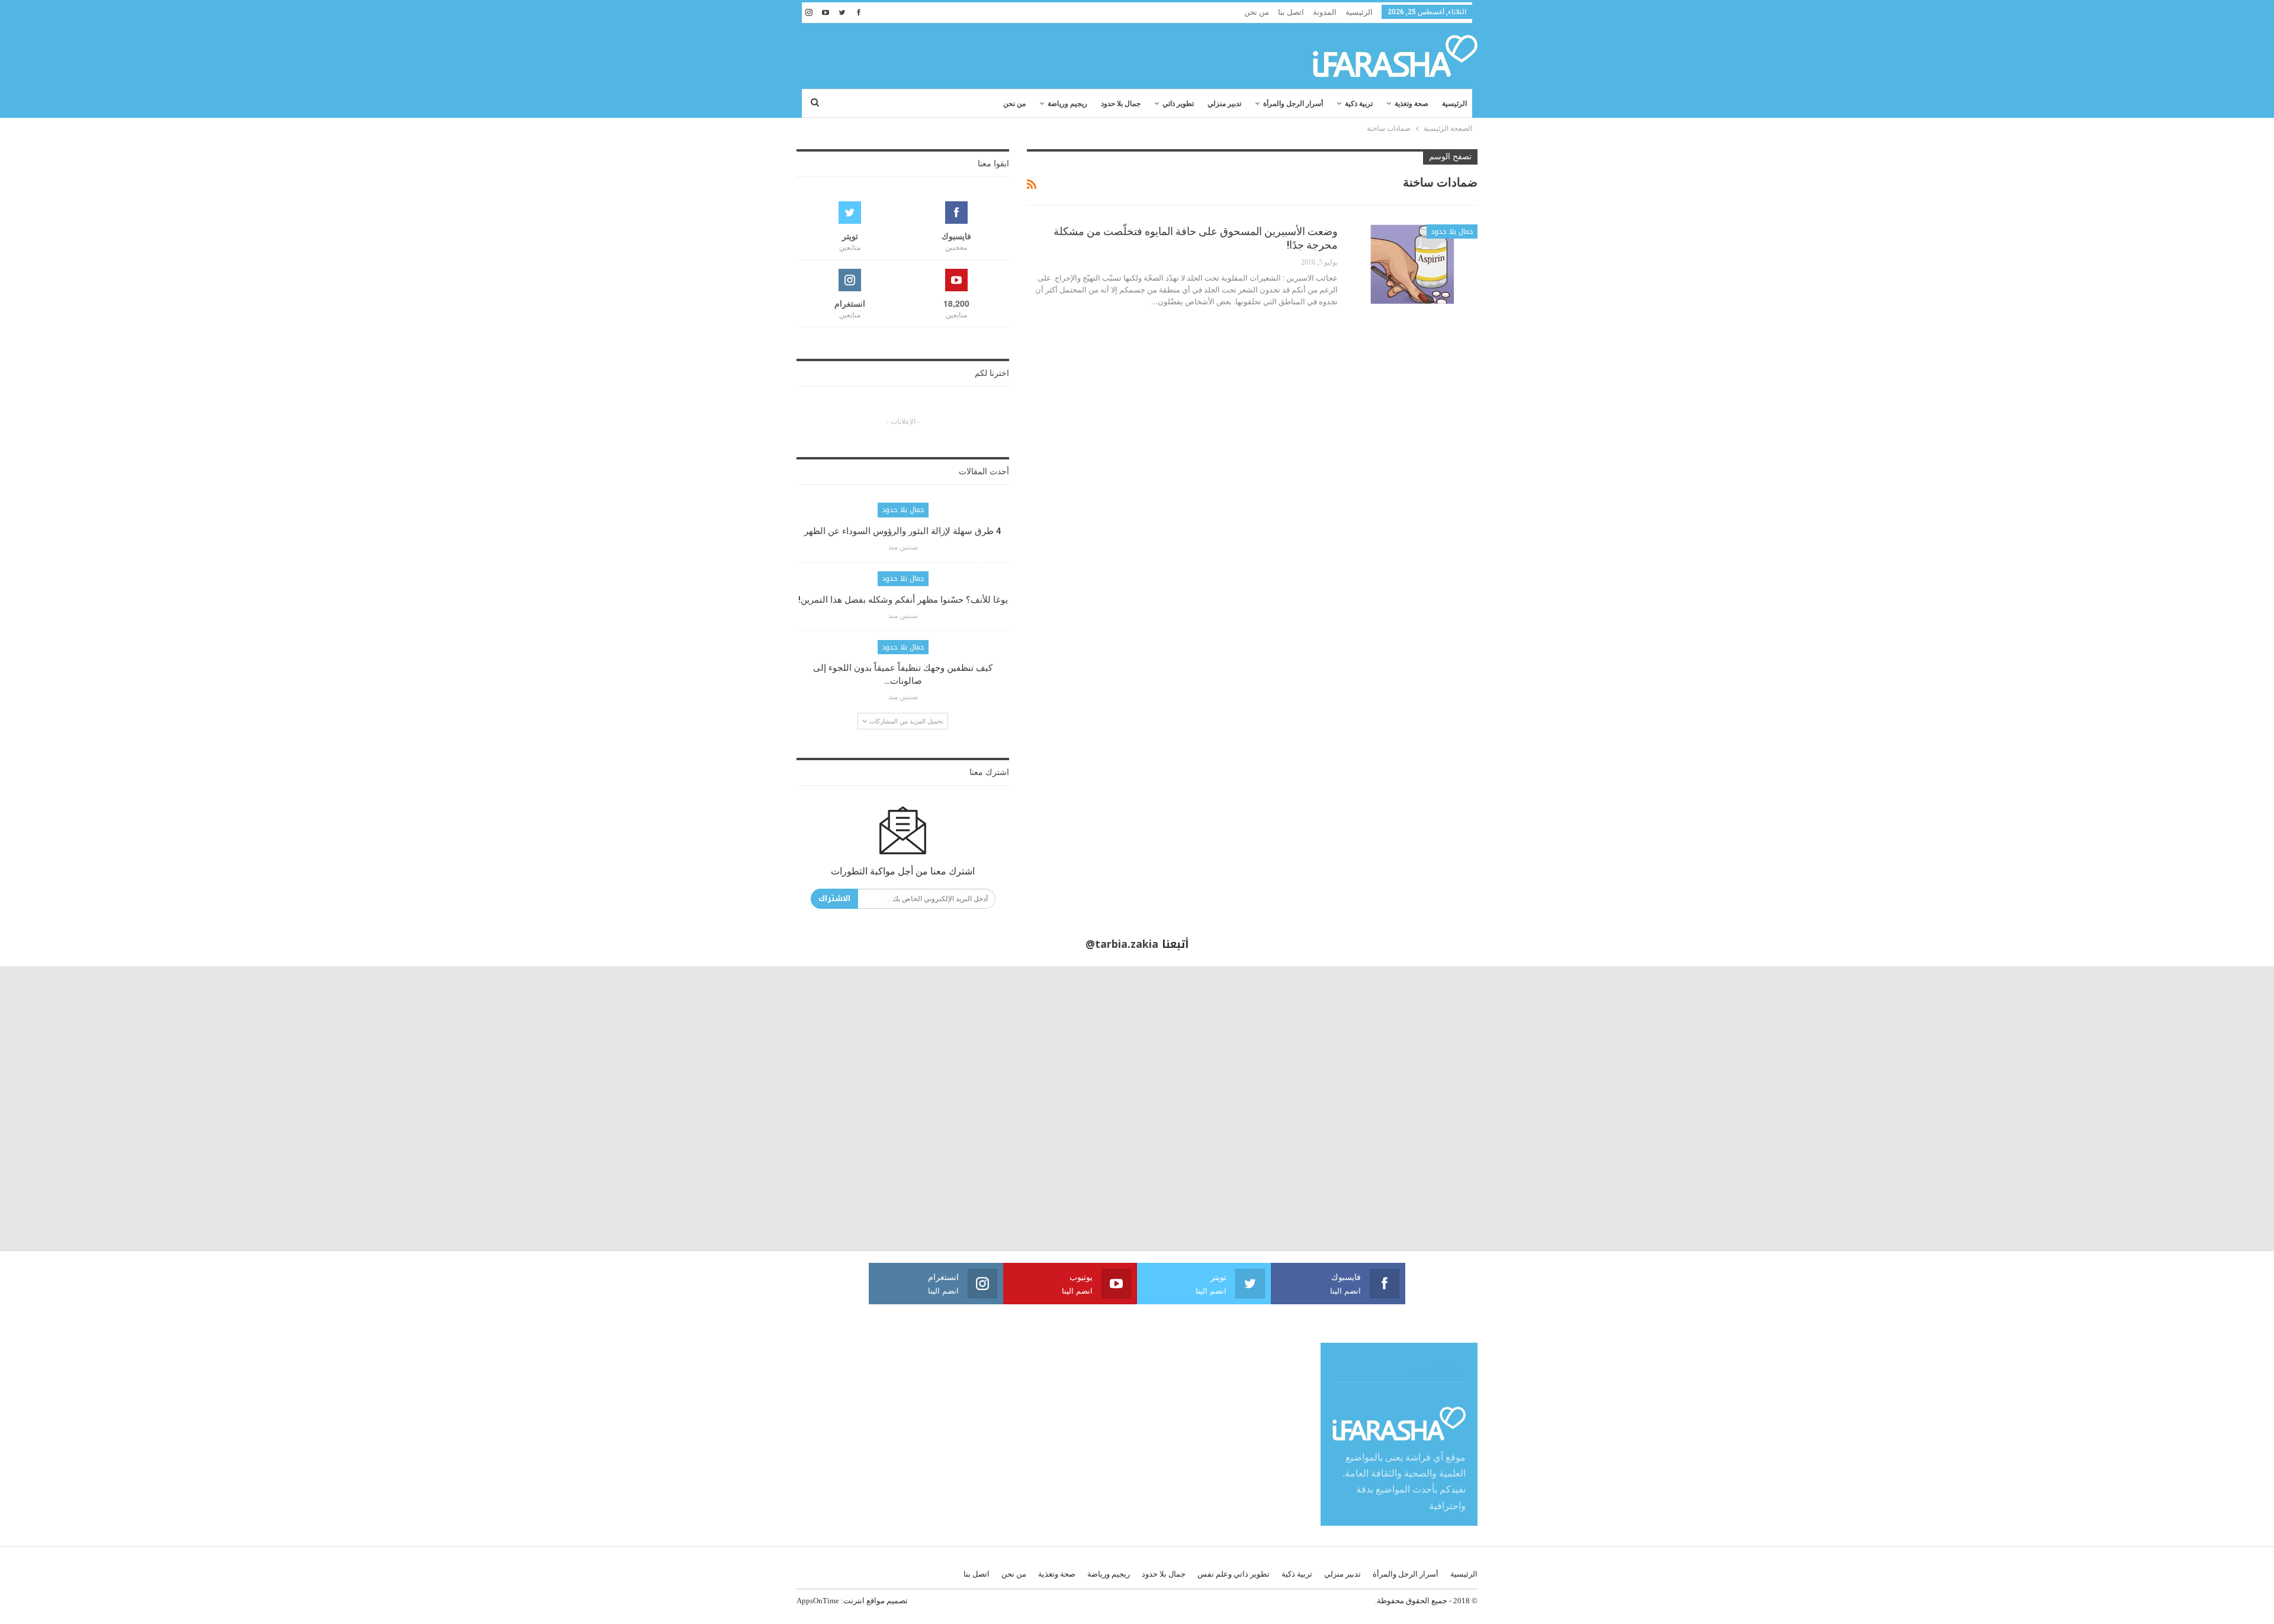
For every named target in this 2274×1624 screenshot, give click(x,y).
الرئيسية (1359, 12)
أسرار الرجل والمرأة (1293, 104)
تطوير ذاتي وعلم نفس (1234, 1574)
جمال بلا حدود (1121, 104)
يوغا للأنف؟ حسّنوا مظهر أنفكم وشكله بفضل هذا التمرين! (903, 600)
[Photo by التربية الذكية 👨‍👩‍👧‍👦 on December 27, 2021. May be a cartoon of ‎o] (426, 1108)
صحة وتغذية (1411, 104)
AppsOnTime (818, 1601)
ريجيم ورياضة (1067, 104)
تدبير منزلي (1224, 104)
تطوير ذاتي (1178, 104)
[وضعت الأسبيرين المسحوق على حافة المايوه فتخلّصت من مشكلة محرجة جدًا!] (1415, 264)
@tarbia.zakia (1122, 944)
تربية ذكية (1359, 104)
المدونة (1325, 12)
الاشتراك (834, 898)
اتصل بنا (1291, 12)
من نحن (1257, 12)
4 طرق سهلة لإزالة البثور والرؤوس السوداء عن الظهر (903, 531)
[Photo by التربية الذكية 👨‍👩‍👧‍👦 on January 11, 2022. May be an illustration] (2132, 1108)
